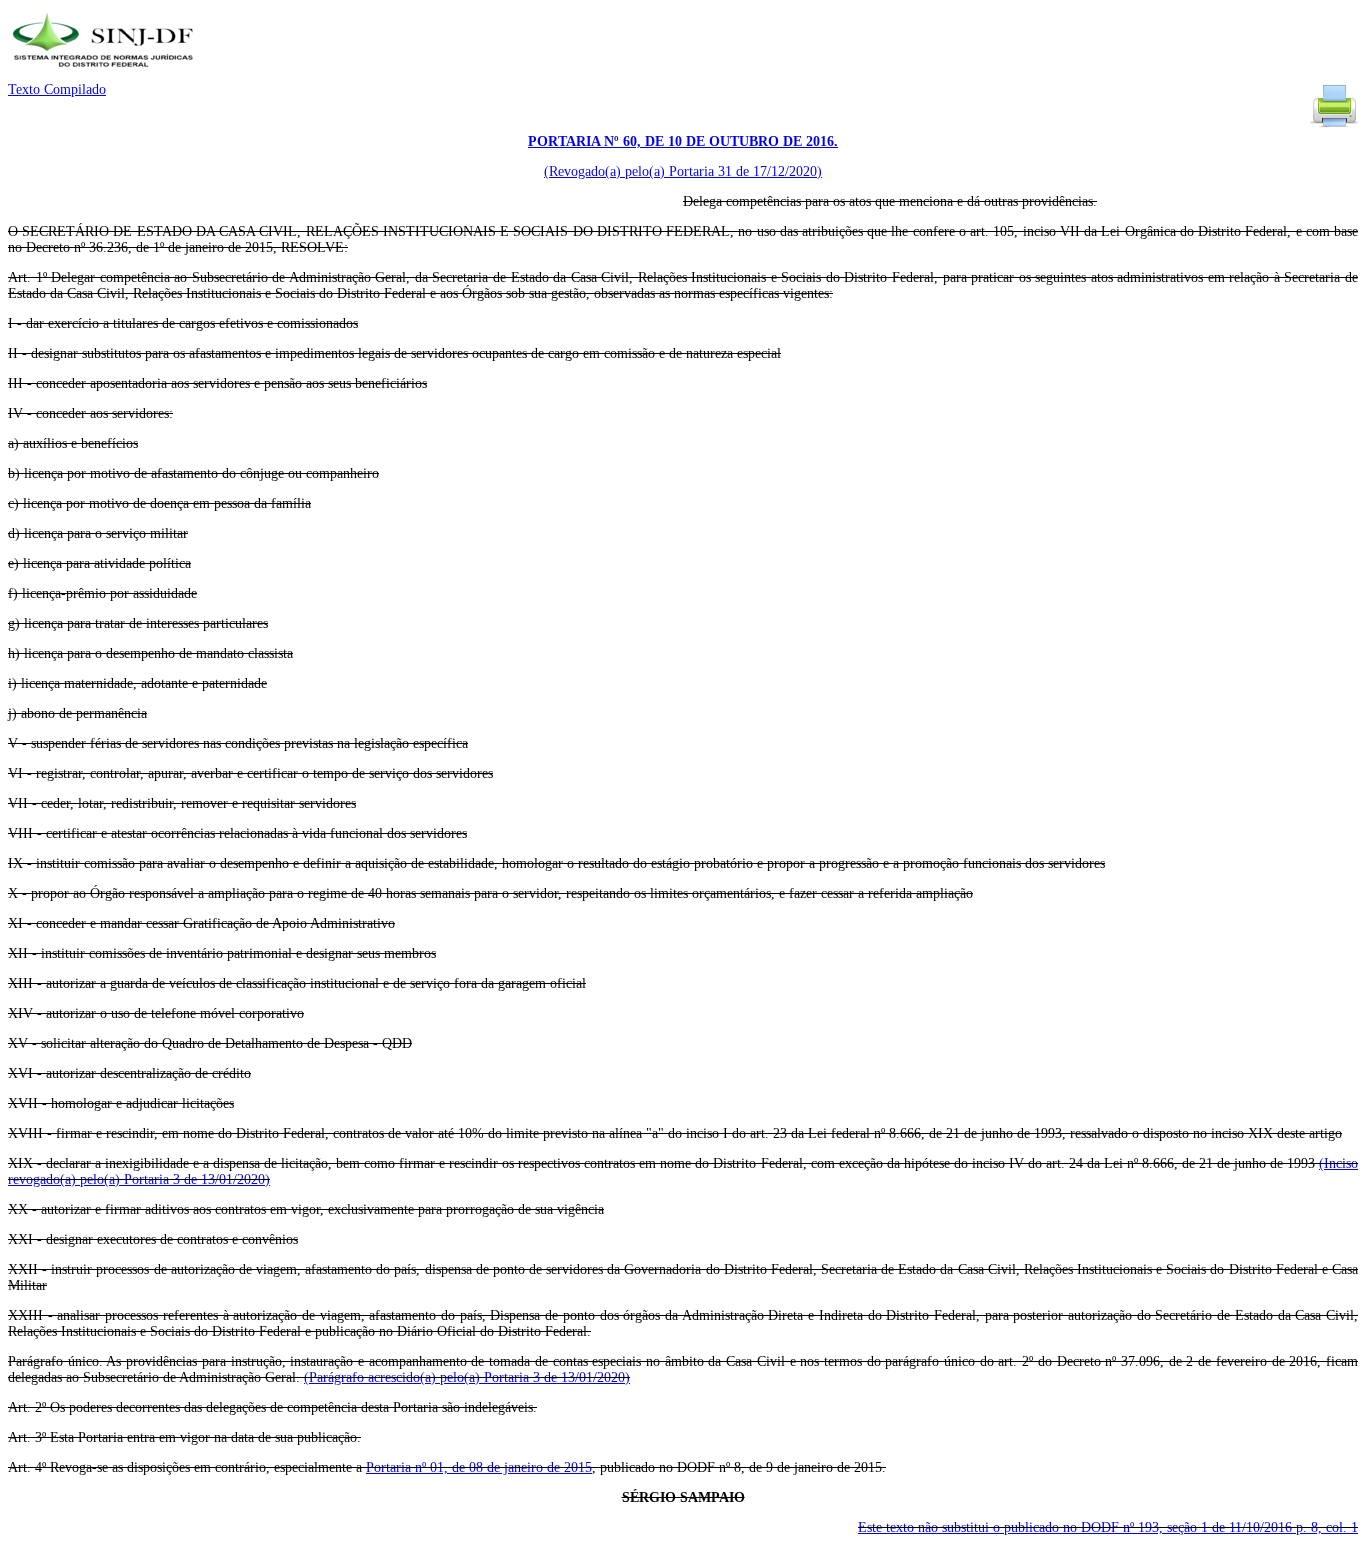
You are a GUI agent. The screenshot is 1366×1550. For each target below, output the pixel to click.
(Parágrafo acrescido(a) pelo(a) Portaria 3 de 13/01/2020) (467, 1377)
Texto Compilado (57, 89)
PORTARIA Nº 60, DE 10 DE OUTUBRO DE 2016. (683, 141)
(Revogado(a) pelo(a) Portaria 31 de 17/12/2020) (683, 171)
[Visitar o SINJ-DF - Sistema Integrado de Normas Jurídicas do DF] (105, 73)
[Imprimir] (1334, 125)
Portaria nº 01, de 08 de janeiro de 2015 (479, 1467)
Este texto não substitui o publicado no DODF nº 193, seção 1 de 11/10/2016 (1108, 1527)
